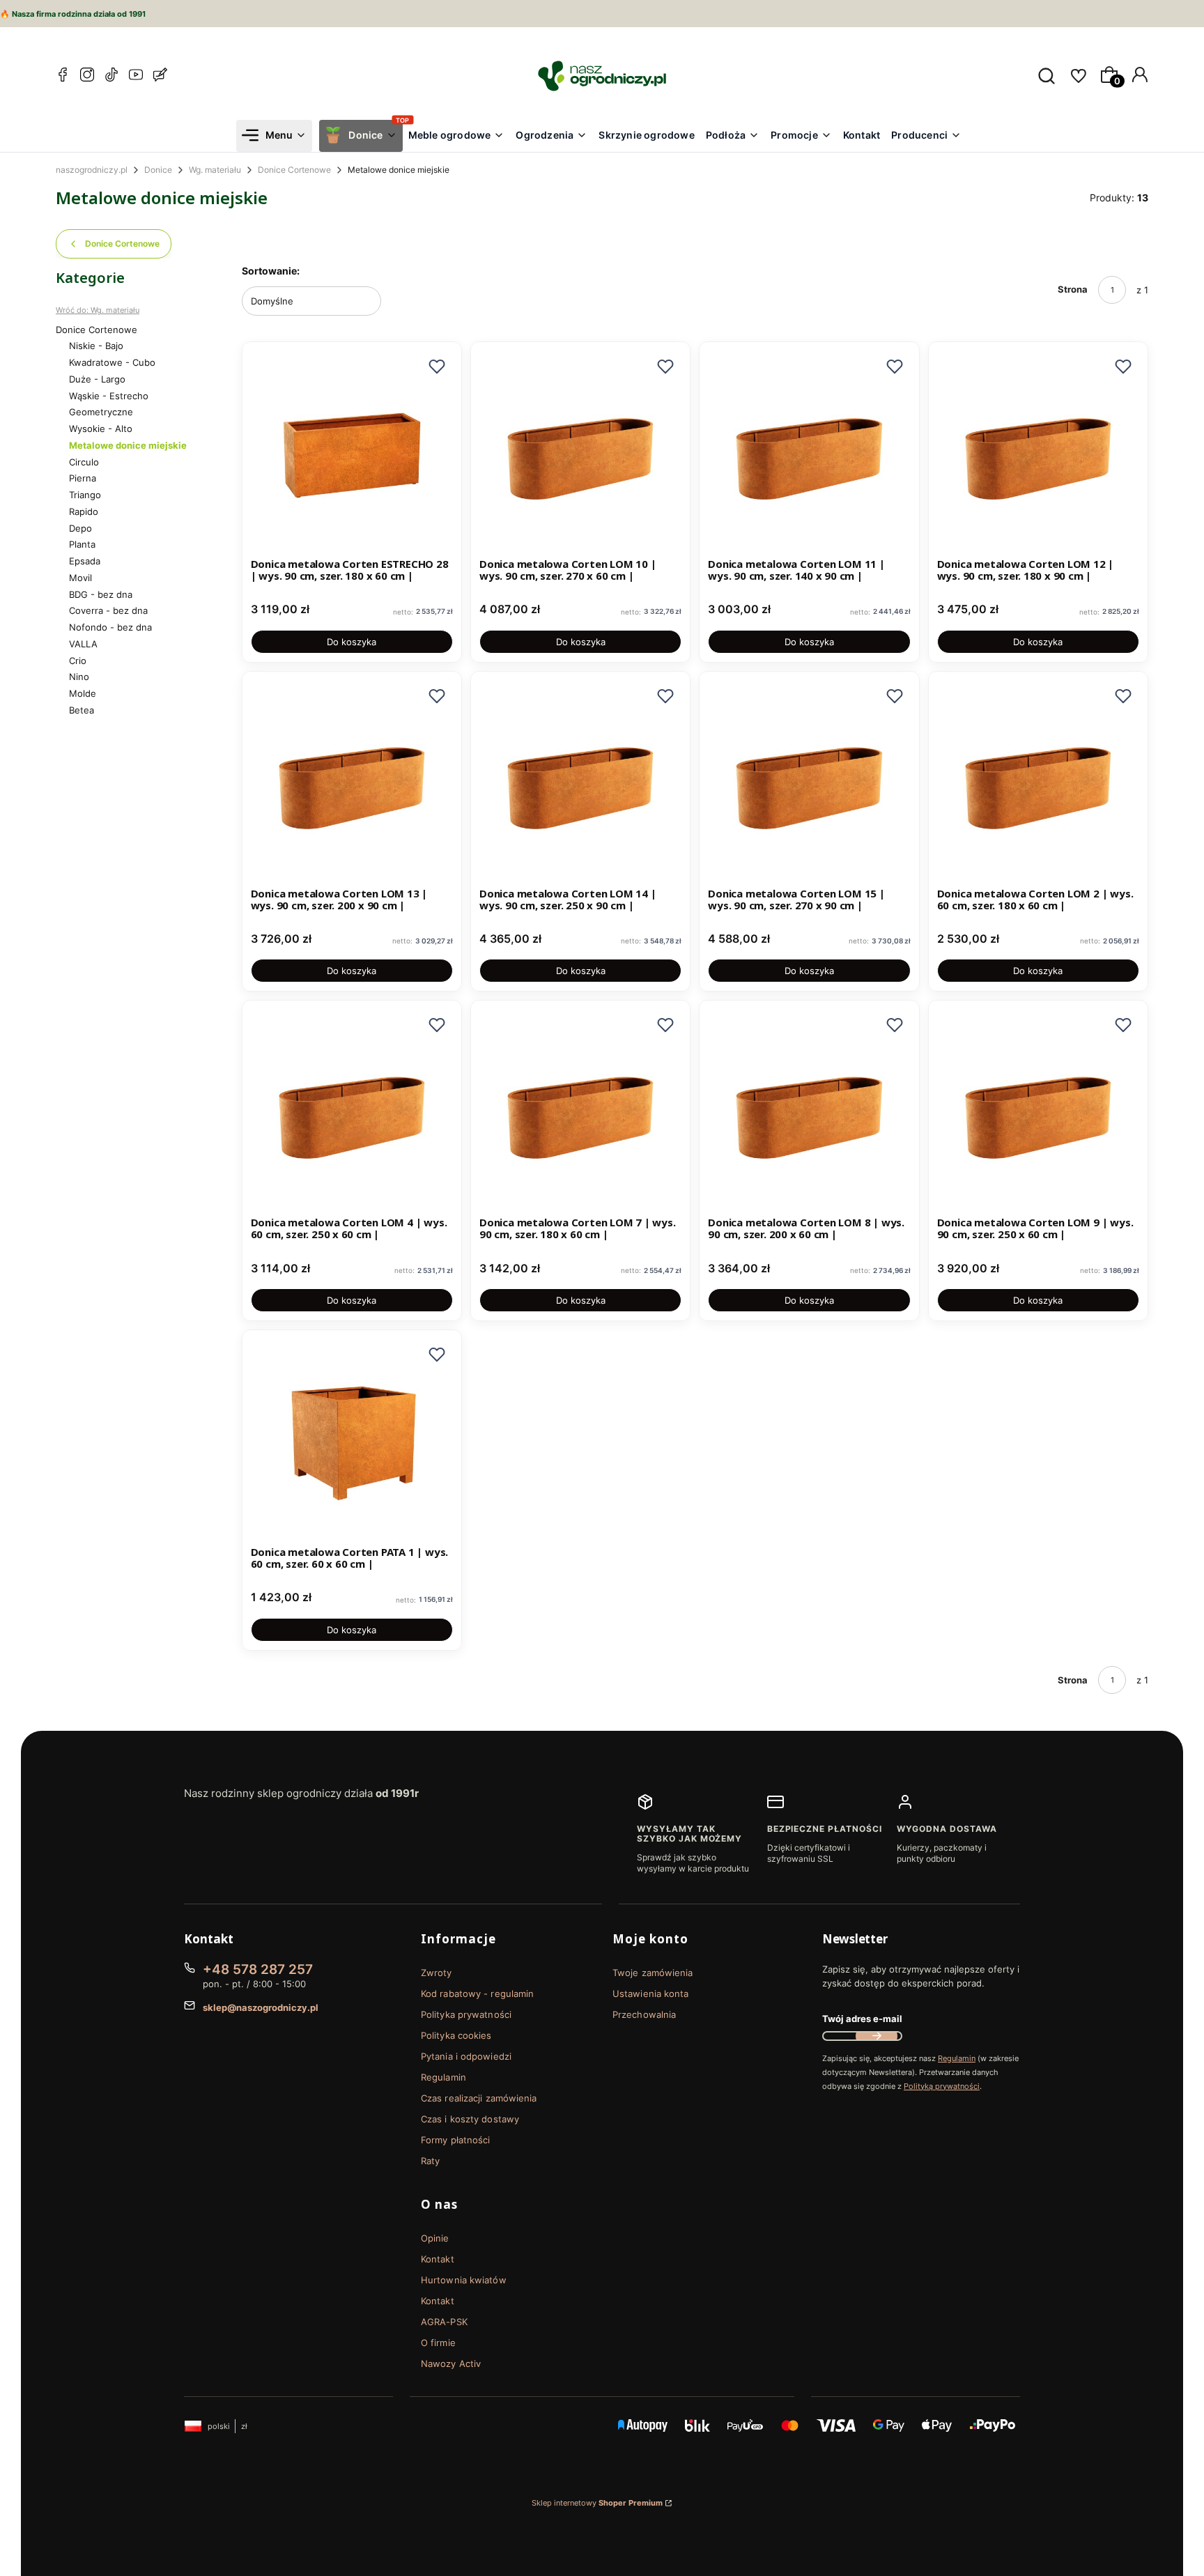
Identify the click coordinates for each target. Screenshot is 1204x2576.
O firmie (438, 2343)
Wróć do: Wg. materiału (98, 310)
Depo (80, 528)
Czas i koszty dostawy (470, 2119)
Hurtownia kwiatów (464, 2280)
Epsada (85, 561)
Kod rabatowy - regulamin (477, 1993)
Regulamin (443, 2077)
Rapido (84, 511)
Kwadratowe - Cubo (112, 362)
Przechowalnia (644, 2014)
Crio (78, 661)
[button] (437, 367)
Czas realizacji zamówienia (479, 2098)
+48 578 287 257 (258, 1969)
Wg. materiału (215, 170)
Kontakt (438, 2259)
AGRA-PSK (444, 2322)
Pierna (83, 478)
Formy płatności (456, 2140)
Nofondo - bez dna (110, 627)
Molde (83, 693)
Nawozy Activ (451, 2363)
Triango (85, 495)
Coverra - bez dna (108, 610)
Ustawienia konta (651, 1993)
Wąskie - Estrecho (109, 396)
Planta (82, 544)
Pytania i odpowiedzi (466, 2056)
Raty (430, 2161)
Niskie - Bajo (96, 346)
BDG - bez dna (101, 594)
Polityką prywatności (942, 2086)
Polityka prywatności (466, 2014)
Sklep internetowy (597, 2503)
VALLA (83, 644)
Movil (80, 578)
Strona (1073, 289)
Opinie (435, 2238)
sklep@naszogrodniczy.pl (261, 2007)
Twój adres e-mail (862, 2019)
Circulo (84, 462)
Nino (79, 677)
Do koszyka (352, 642)
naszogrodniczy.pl (92, 170)
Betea (82, 710)
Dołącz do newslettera (877, 2036)
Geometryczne (101, 412)
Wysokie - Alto (101, 429)
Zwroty (437, 1973)
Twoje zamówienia (653, 1973)
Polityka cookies (456, 2035)
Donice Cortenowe (294, 170)
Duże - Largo (97, 379)
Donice (158, 170)
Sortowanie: (271, 271)
